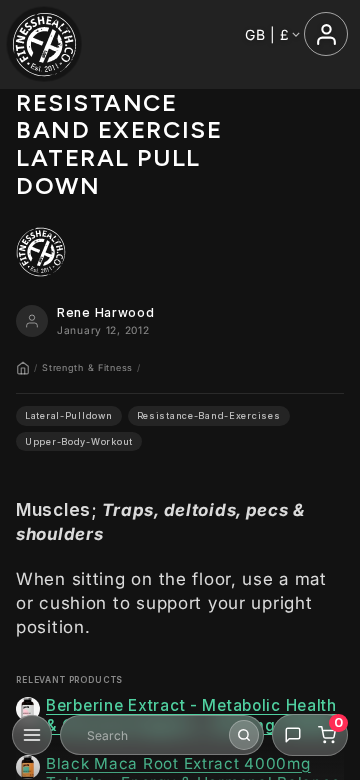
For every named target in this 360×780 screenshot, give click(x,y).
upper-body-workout (79, 441)
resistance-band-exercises (209, 415)
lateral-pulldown (69, 415)
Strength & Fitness (87, 367)
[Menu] (32, 735)
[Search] (244, 735)
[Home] (23, 368)
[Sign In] (326, 34)
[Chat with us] (293, 735)
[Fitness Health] (44, 44)
